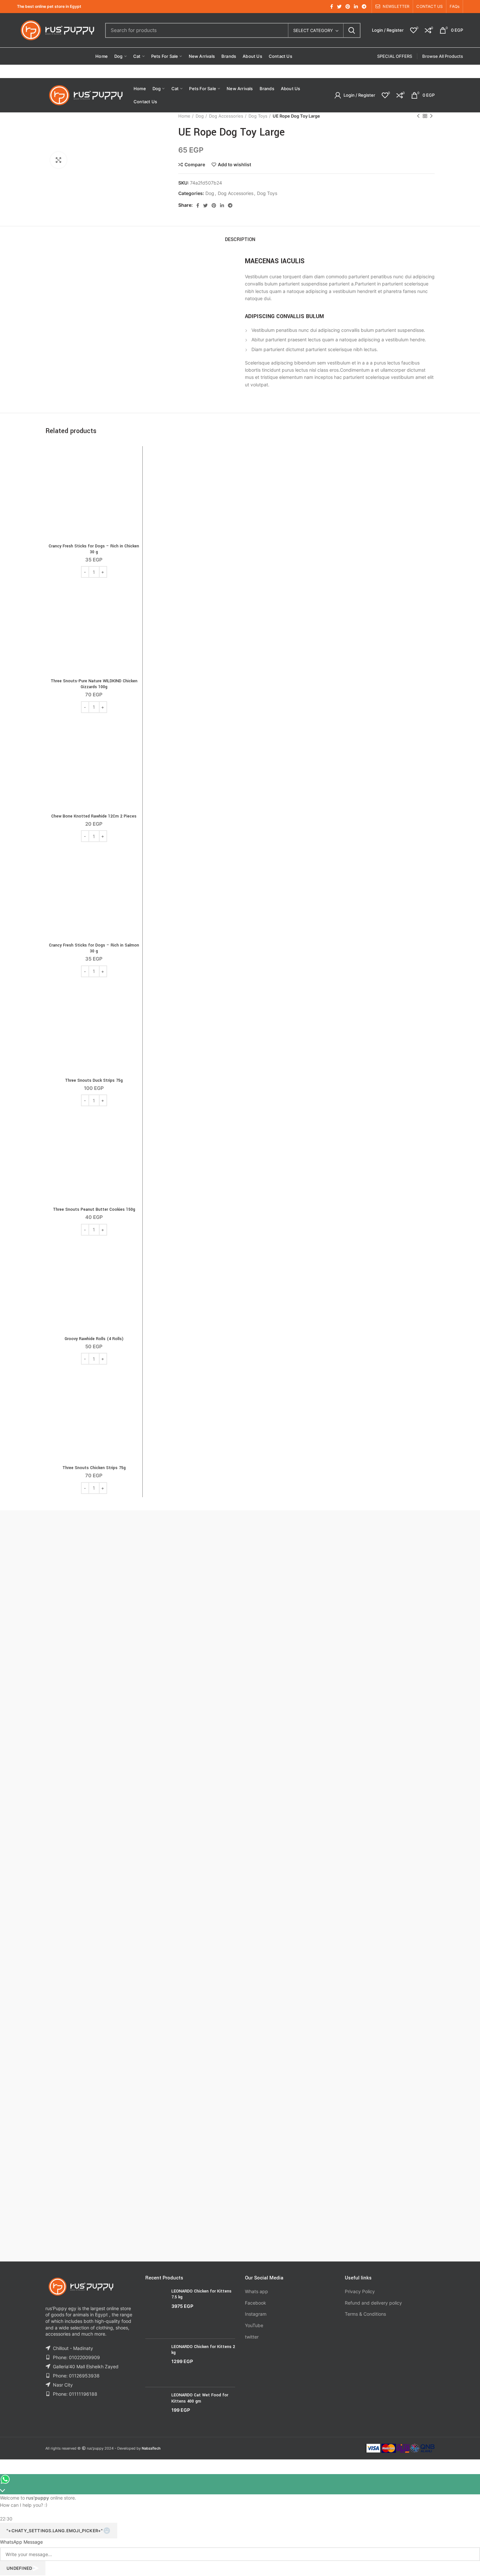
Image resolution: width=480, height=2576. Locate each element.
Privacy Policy (360, 2291)
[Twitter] (339, 7)
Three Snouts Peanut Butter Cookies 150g (94, 1209)
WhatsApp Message (21, 2542)
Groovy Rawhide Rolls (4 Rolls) (94, 1339)
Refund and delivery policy (373, 2303)
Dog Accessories (226, 116)
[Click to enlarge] (58, 160)
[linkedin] (356, 7)
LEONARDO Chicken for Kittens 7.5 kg (201, 2294)
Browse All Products (443, 56)
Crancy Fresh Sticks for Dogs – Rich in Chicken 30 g (94, 549)
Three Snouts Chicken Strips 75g (94, 1468)
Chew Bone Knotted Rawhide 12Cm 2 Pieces (94, 816)
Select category (313, 30)
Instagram (256, 2314)
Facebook (256, 2303)
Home (184, 116)
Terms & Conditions (365, 2314)
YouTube (254, 2325)
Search (352, 30)
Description (240, 240)
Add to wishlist (234, 165)
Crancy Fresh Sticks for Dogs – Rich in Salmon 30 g (94, 948)
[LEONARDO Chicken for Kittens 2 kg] (156, 2363)
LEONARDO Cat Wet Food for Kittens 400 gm (200, 2398)
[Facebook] (332, 7)
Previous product (418, 116)
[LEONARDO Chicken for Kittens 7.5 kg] (156, 2311)
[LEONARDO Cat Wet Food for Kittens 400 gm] (156, 2408)
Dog (200, 116)
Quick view (134, 475)
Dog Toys (258, 116)
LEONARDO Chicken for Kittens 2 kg (203, 2350)
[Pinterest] (348, 7)
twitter (252, 2337)
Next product (431, 116)
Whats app (256, 2291)
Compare (195, 165)
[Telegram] (364, 7)
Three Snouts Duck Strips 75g (94, 1080)
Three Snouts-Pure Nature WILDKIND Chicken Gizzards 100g (94, 684)
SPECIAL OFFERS (395, 56)
